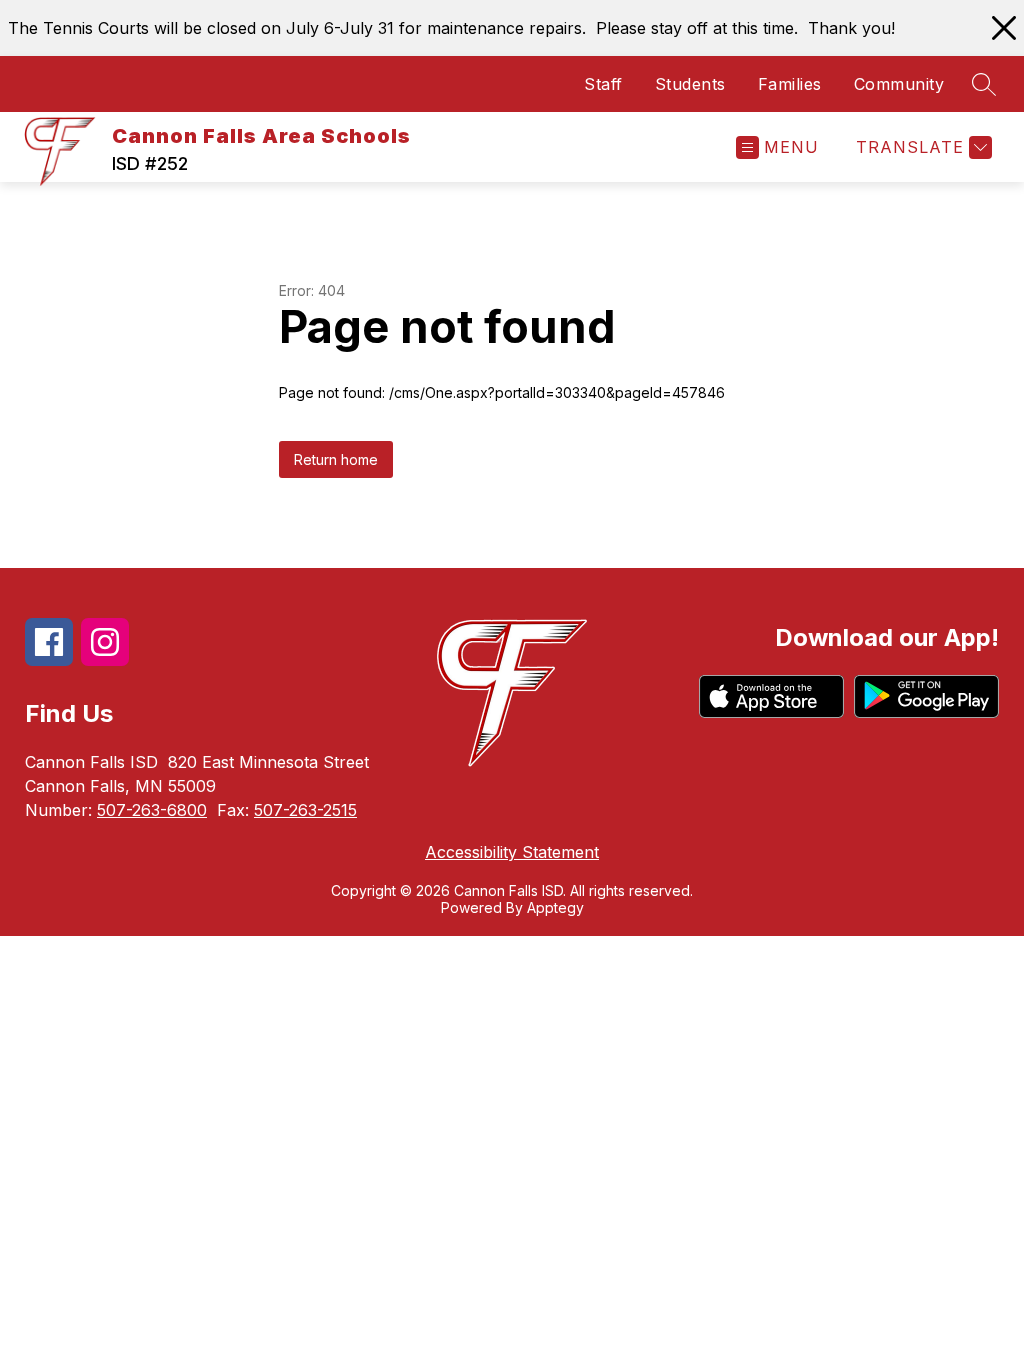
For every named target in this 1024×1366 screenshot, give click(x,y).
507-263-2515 (305, 810)
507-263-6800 (152, 810)
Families (790, 84)
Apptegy (555, 907)
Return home (336, 459)
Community (899, 84)
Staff (603, 84)
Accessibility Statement (512, 852)
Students (690, 84)
